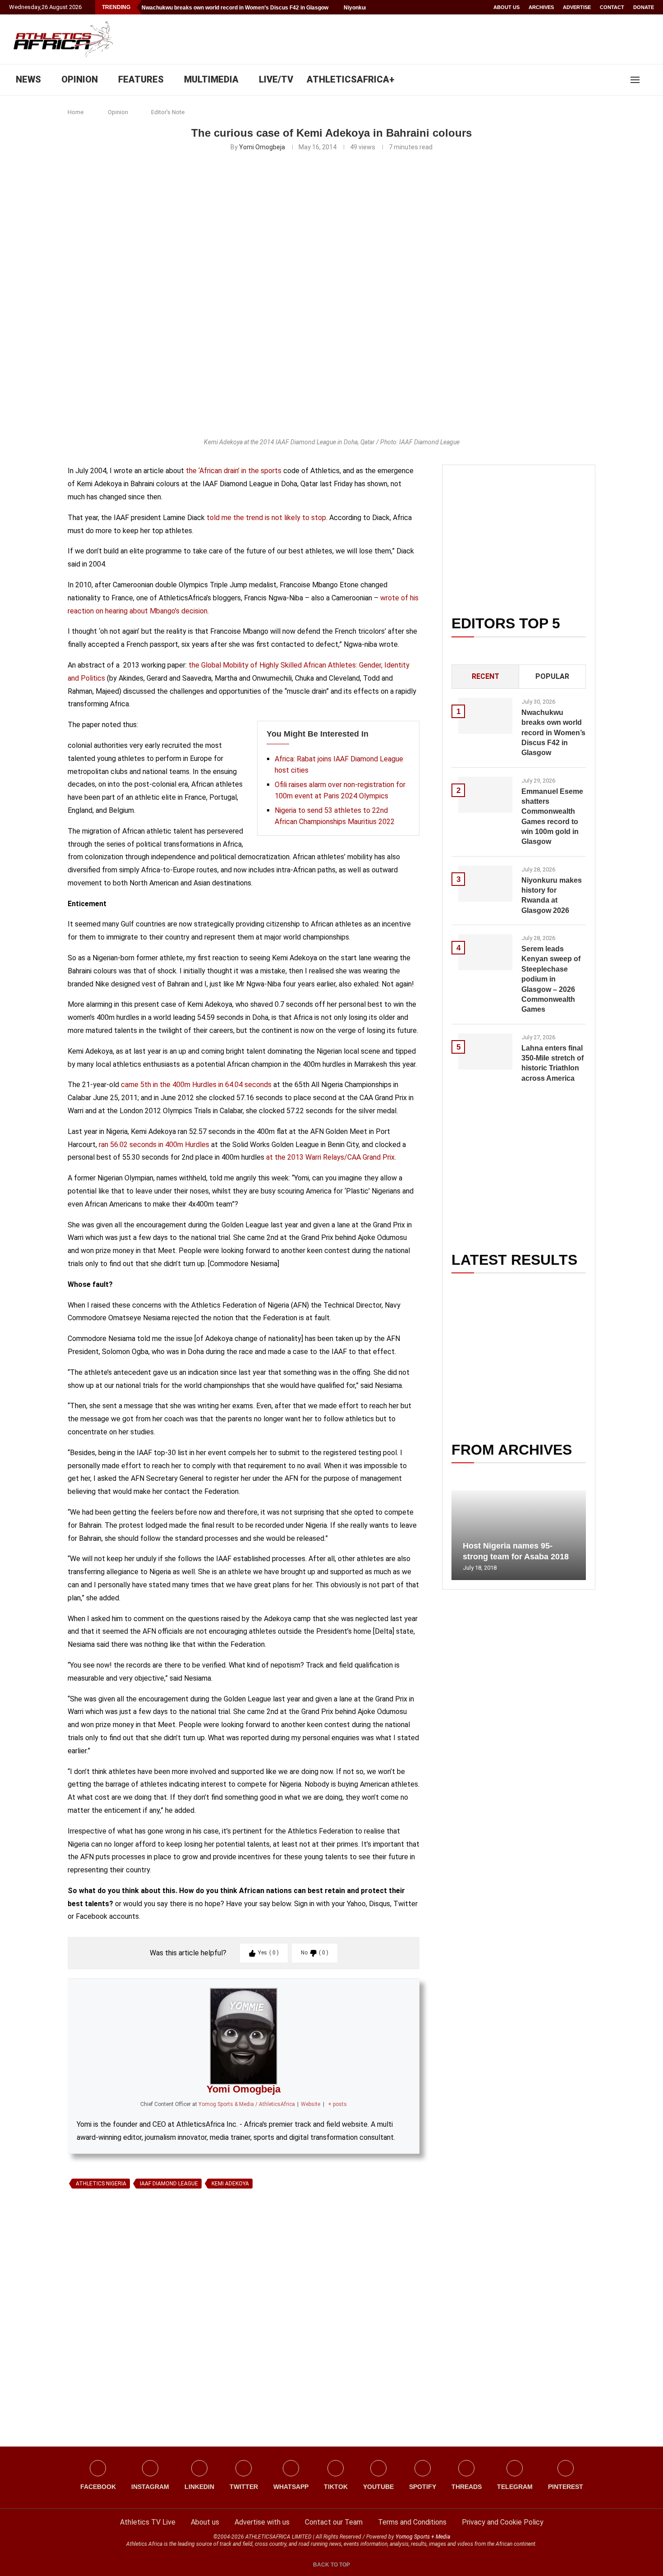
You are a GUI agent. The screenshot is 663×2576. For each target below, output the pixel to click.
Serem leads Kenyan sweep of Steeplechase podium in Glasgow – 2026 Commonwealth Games (551, 979)
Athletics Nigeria (101, 2184)
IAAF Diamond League (169, 2184)
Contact (612, 7)
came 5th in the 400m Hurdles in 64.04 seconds (196, 1085)
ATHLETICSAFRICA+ (351, 79)
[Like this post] (110, 2296)
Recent (486, 676)
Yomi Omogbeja (262, 147)
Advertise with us (262, 2522)
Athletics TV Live (148, 2522)
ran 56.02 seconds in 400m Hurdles (154, 1145)
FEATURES (141, 79)
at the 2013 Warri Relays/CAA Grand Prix (330, 1157)
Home (76, 112)
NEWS (28, 79)
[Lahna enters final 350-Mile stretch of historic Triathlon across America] (485, 1051)
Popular (552, 676)
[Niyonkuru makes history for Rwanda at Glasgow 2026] (485, 884)
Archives (541, 7)
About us (506, 7)
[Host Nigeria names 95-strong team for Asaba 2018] (519, 1535)
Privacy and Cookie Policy (503, 2522)
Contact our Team (334, 2522)
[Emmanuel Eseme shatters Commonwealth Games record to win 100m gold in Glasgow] (485, 795)
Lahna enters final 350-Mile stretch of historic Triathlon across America (552, 1063)
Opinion (118, 112)
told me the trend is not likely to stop (265, 518)
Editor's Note (168, 112)
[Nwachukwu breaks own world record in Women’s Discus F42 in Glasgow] (485, 716)
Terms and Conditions (412, 2522)
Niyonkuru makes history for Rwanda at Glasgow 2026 (552, 895)
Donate (644, 7)
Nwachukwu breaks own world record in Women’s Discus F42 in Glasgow (235, 8)
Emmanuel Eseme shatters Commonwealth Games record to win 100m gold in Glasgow (552, 817)
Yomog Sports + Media (423, 2537)
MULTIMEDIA (211, 79)
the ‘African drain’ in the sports (233, 471)
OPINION (80, 79)
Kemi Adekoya (230, 2184)
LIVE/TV (276, 79)
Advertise (577, 7)
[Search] (649, 80)
